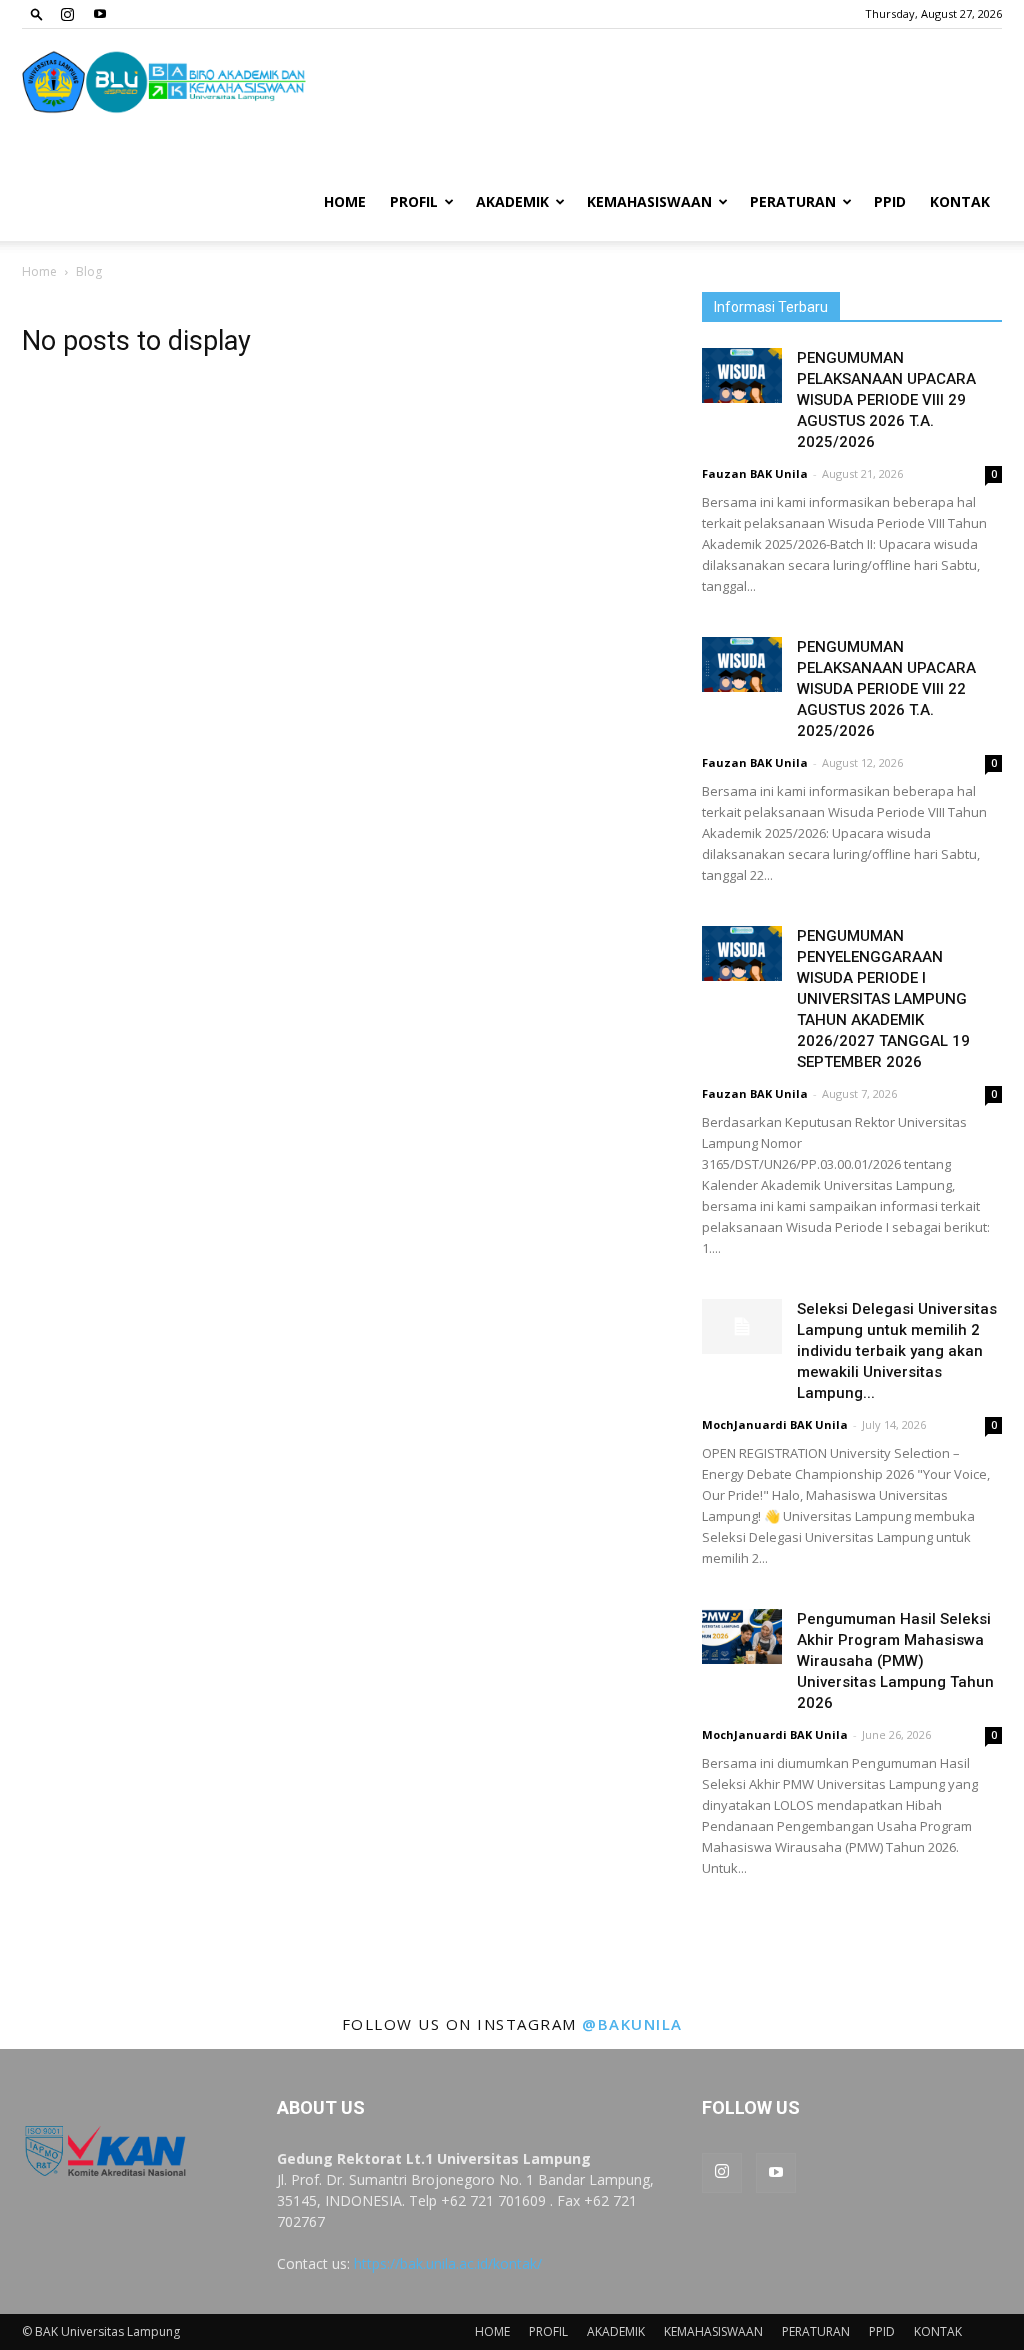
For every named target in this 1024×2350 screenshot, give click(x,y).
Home (39, 271)
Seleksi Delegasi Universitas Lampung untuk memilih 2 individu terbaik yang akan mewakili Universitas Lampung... (897, 1351)
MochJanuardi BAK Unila (775, 1424)
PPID (890, 201)
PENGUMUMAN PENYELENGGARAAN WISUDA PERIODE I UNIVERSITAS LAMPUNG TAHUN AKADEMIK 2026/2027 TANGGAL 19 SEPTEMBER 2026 (883, 999)
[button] (37, 13)
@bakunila (632, 2024)
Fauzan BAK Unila (755, 473)
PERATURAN (793, 201)
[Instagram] (67, 14)
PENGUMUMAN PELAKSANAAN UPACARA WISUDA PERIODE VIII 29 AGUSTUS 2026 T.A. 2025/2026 (886, 400)
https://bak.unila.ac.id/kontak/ (448, 2263)
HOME (345, 201)
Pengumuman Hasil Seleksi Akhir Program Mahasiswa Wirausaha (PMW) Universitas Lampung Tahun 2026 (895, 1661)
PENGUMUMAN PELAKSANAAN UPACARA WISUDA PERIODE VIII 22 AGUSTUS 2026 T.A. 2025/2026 (886, 689)
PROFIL (414, 201)
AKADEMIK (512, 201)
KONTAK (960, 201)
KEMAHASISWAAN (649, 201)
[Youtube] (100, 14)
